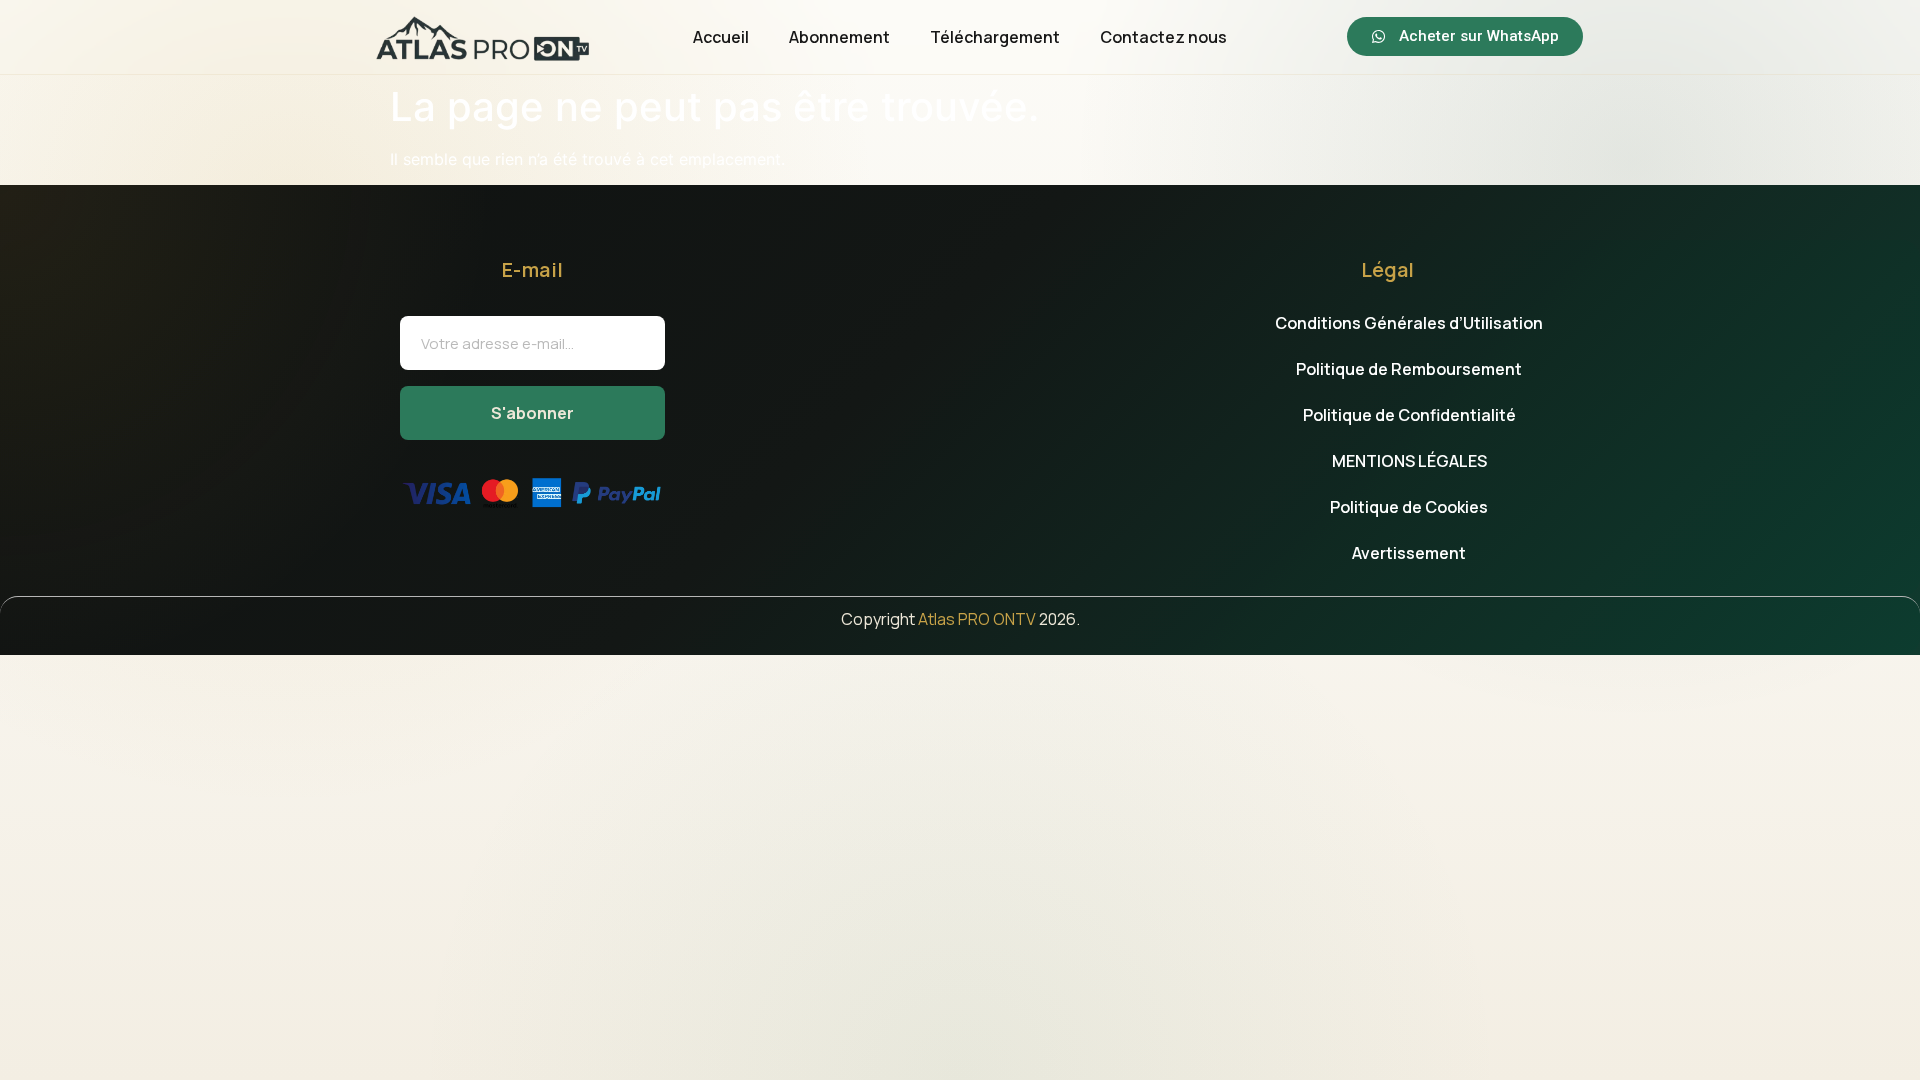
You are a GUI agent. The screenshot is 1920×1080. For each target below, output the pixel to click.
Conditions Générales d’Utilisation (1409, 323)
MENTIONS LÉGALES (1409, 461)
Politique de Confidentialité (1409, 415)
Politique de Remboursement (1409, 369)
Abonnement (839, 37)
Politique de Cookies (1409, 507)
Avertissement (1409, 553)
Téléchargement (995, 37)
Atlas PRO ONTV (977, 619)
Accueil (721, 37)
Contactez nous (1163, 37)
